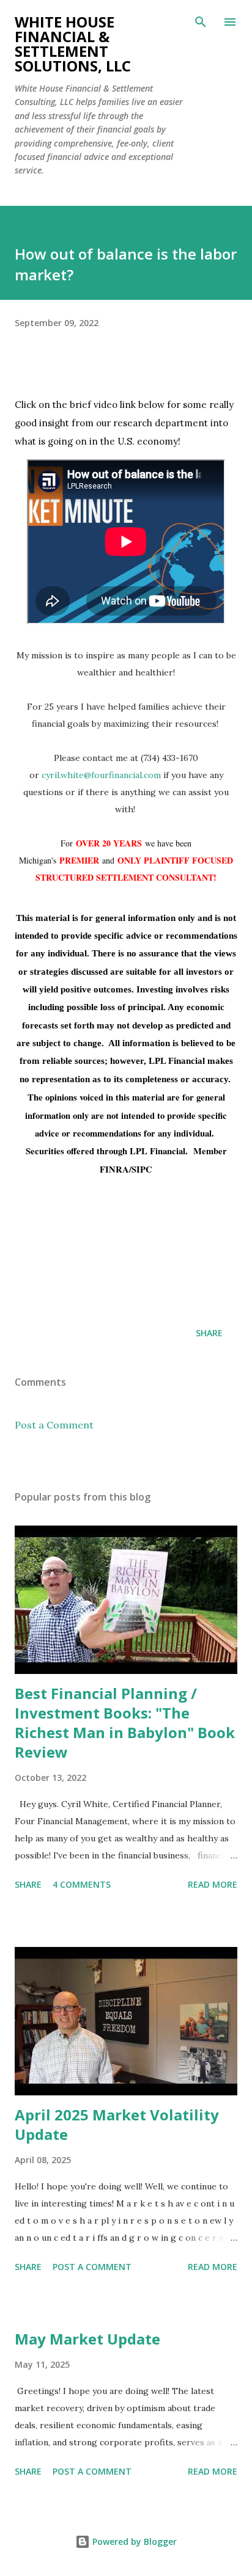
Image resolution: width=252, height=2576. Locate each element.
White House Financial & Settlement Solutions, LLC (73, 44)
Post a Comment (54, 1425)
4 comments (82, 1884)
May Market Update (87, 2339)
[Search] (201, 22)
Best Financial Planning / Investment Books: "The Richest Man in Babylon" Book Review (125, 1723)
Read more (213, 1884)
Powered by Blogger (133, 2541)
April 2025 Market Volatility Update (117, 2124)
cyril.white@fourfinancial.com (101, 775)
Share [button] (209, 1333)
